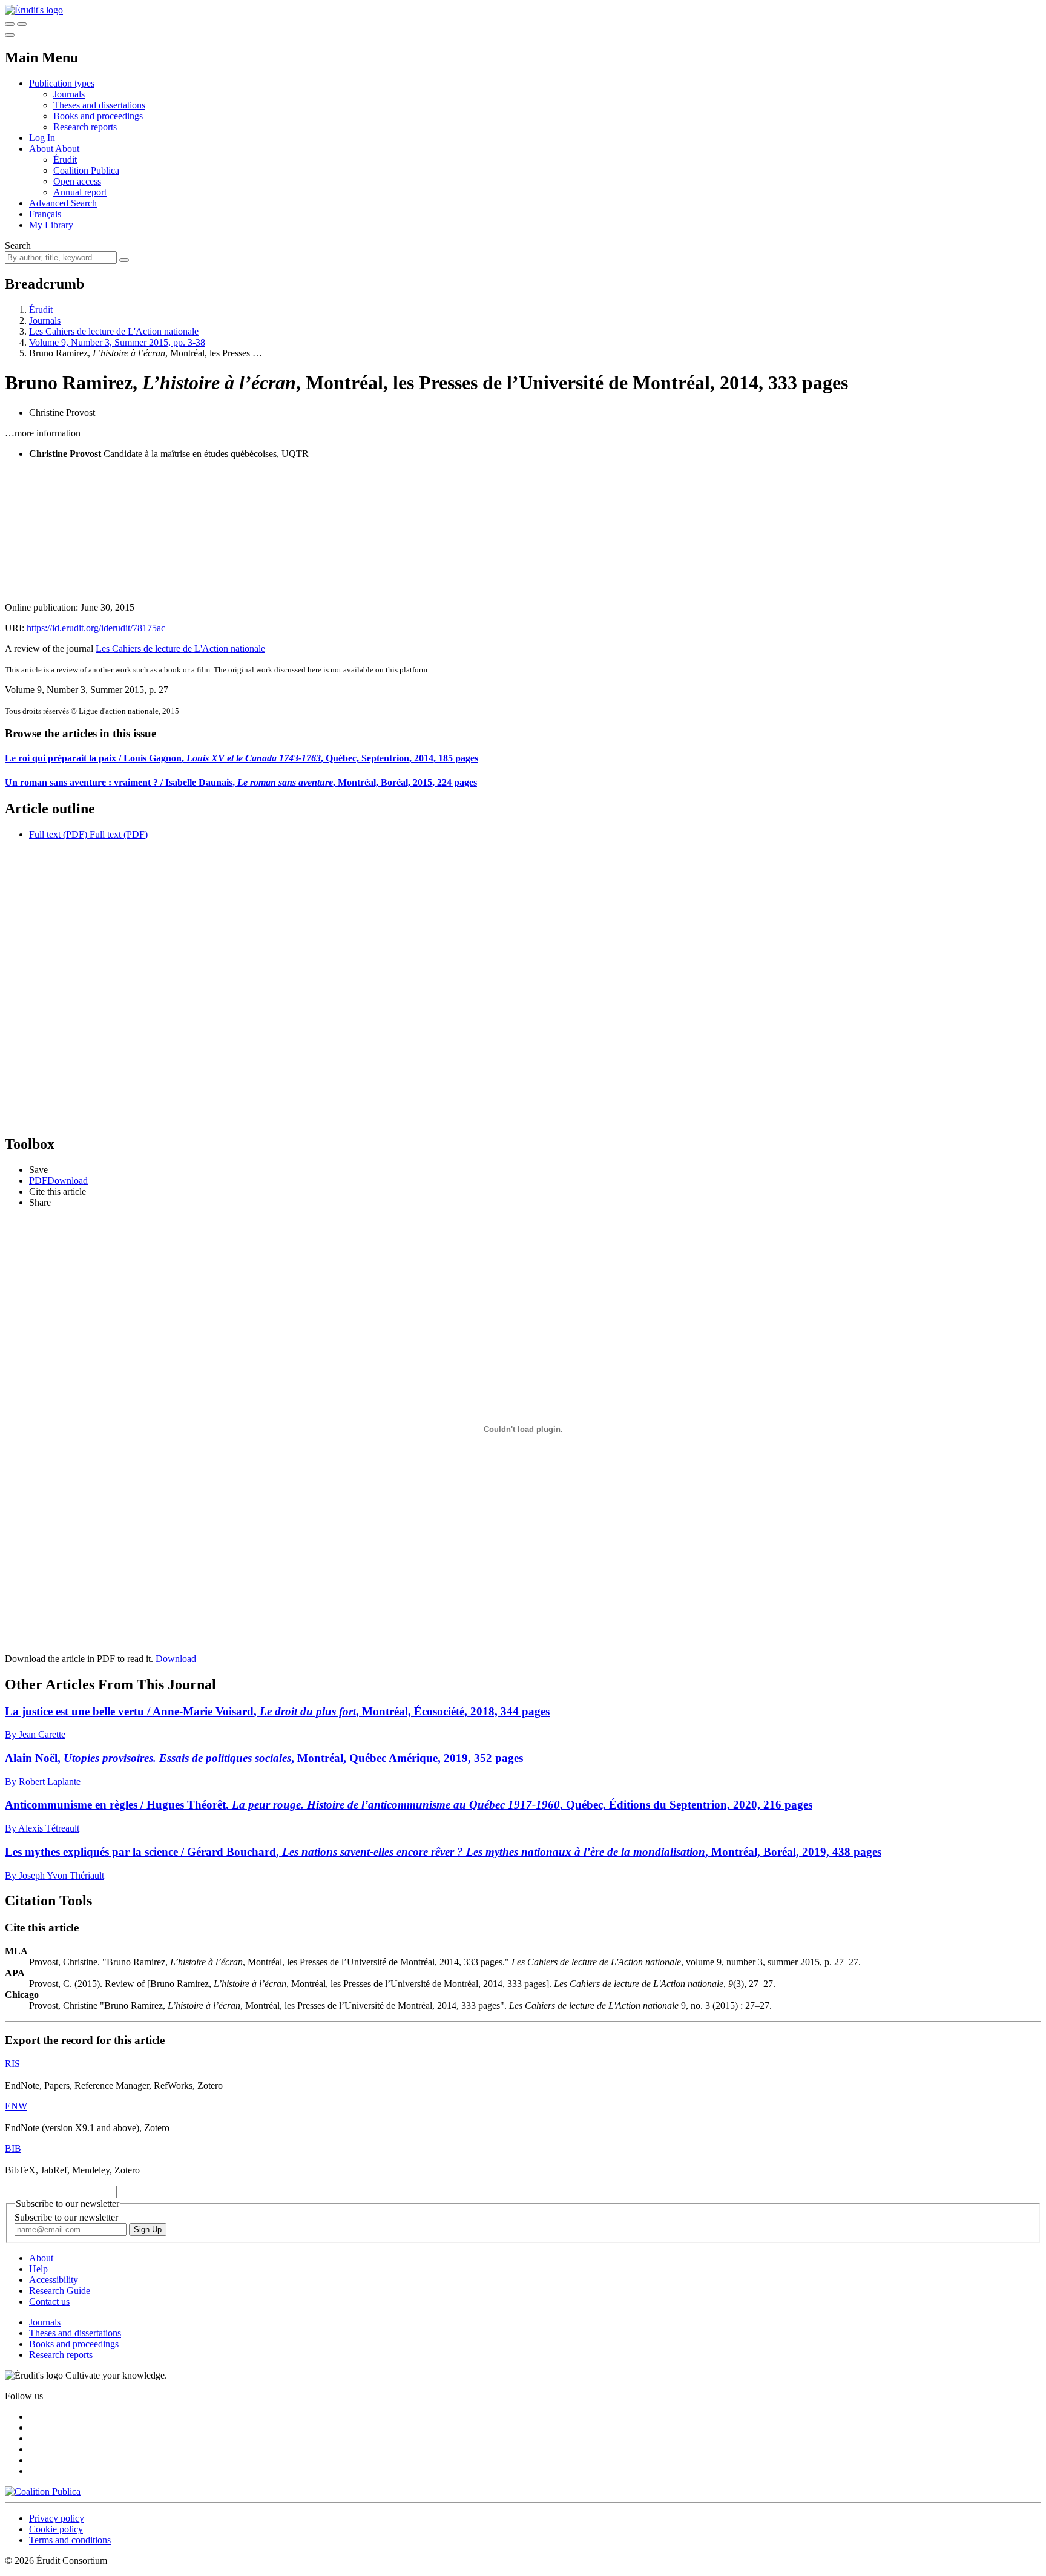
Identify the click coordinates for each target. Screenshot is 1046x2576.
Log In (42, 138)
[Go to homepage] (34, 10)
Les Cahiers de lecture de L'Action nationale (114, 331)
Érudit (65, 159)
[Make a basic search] (10, 24)
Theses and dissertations (99, 105)
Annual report (80, 192)
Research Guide (60, 2291)
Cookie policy (56, 2529)
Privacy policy (57, 2518)
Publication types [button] (62, 83)
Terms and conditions (70, 2540)
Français (45, 214)
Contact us (49, 2302)
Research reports (85, 127)
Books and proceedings (98, 116)
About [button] (42, 149)
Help (38, 2269)
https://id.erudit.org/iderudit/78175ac (96, 628)
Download (176, 1659)
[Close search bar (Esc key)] (22, 24)
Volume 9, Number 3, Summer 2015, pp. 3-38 (117, 342)
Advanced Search (63, 203)
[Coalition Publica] (43, 2492)
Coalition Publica (86, 170)
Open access (77, 181)
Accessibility (54, 2280)
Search (18, 245)
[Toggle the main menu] (10, 35)
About (67, 149)
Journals (69, 94)
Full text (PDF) (58, 834)
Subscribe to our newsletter (66, 2217)
